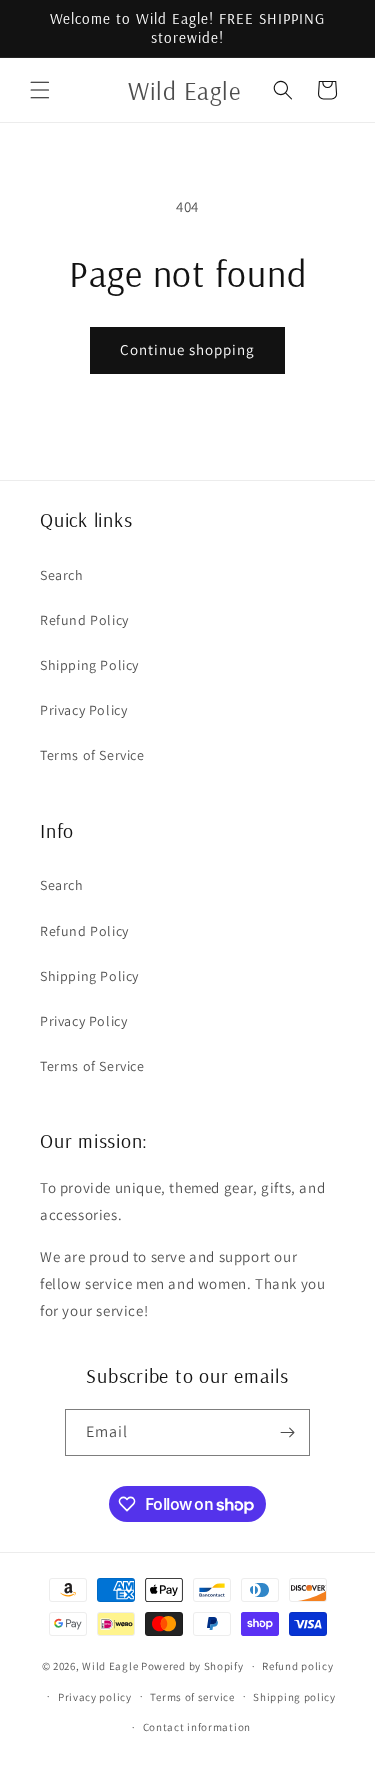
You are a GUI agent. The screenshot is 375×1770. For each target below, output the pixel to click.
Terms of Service (92, 755)
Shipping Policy (89, 665)
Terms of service (192, 1697)
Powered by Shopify (192, 1666)
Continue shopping (187, 349)
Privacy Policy (83, 710)
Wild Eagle (110, 1666)
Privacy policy (95, 1697)
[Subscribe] (287, 1432)
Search (62, 575)
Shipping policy (294, 1697)
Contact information (197, 1727)
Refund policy (297, 1666)
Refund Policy (84, 620)
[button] (40, 90)
